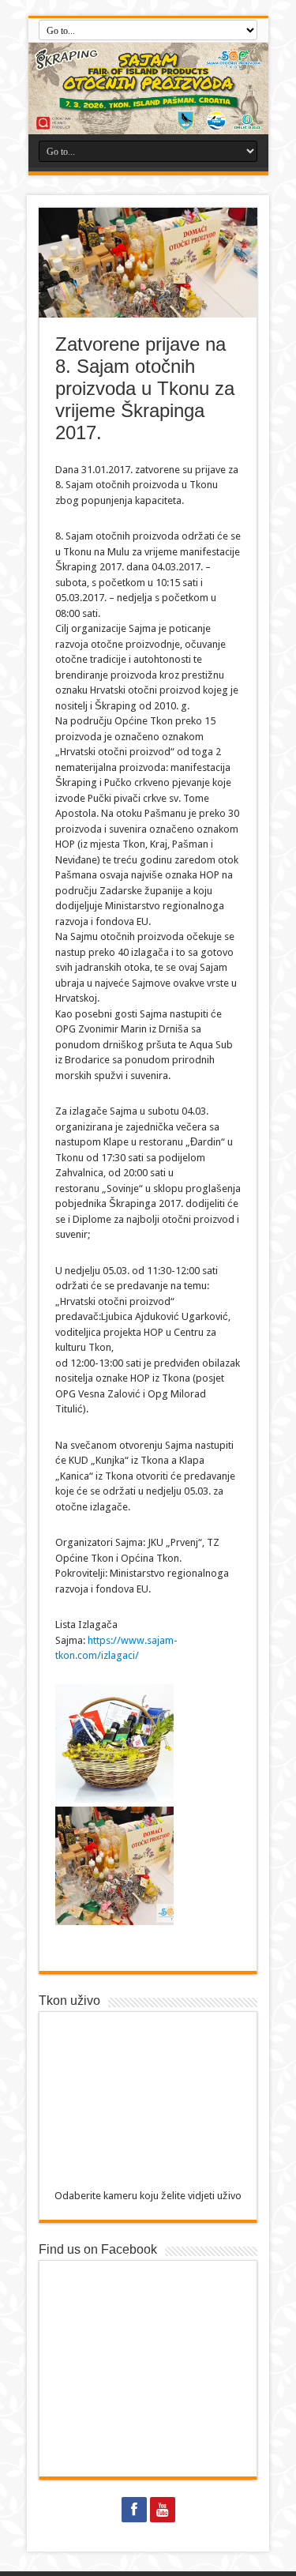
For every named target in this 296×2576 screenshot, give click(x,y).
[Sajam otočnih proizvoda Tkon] (148, 88)
